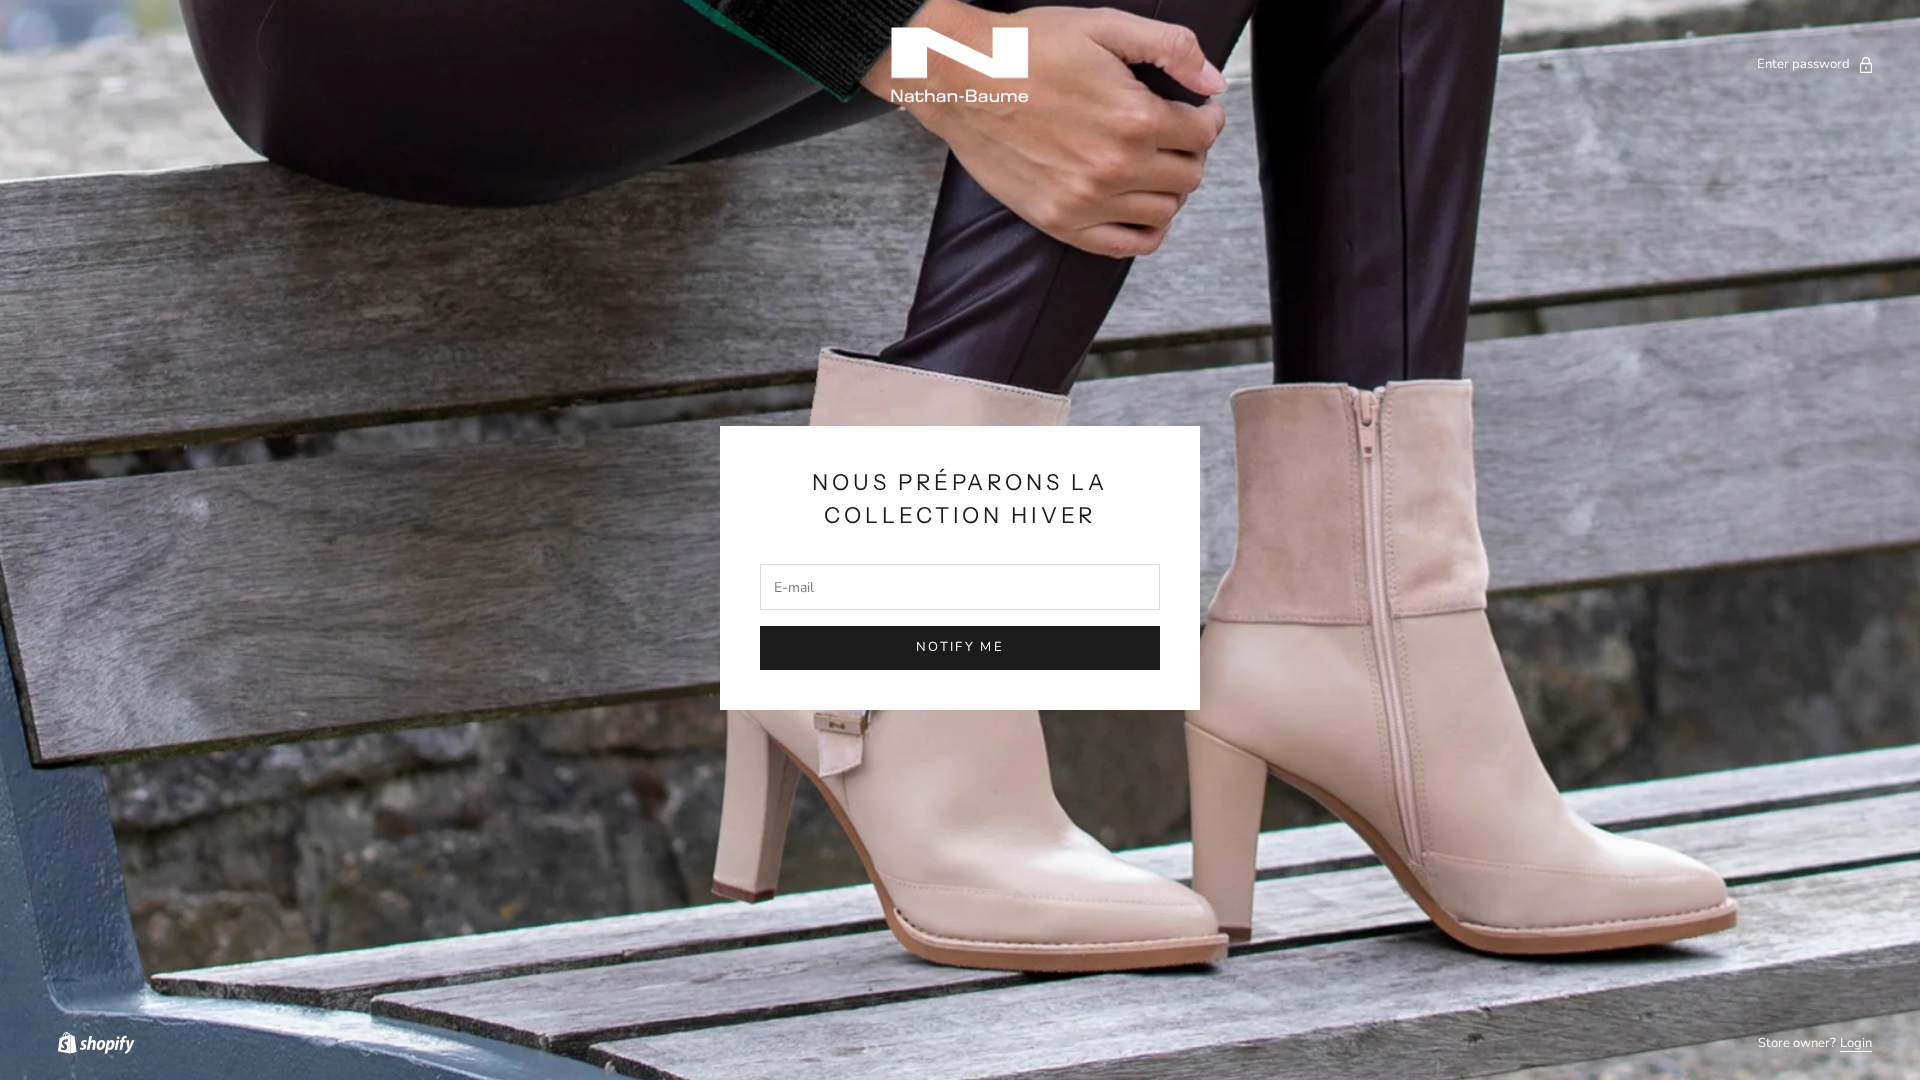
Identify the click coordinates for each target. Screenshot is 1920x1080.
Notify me (960, 647)
